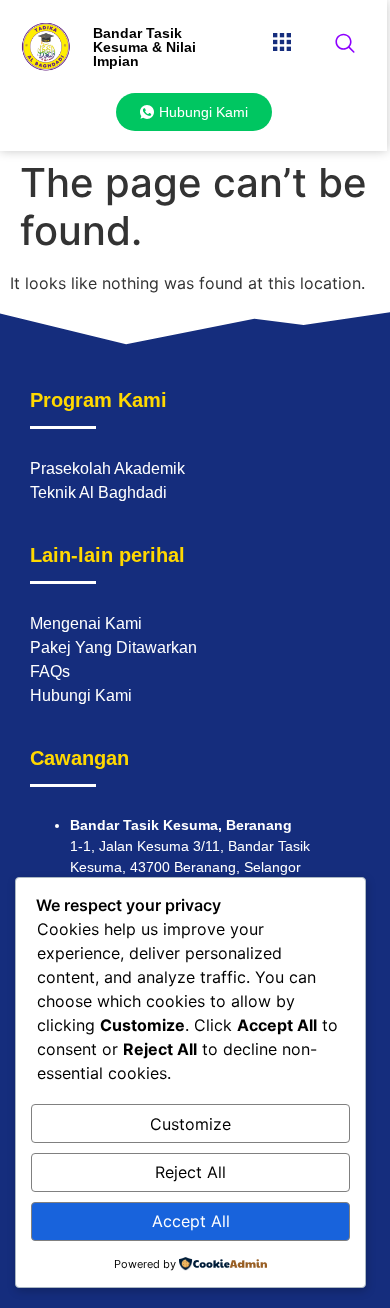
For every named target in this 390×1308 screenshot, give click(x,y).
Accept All (191, 1221)
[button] (281, 41)
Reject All (190, 1172)
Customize (190, 1124)
